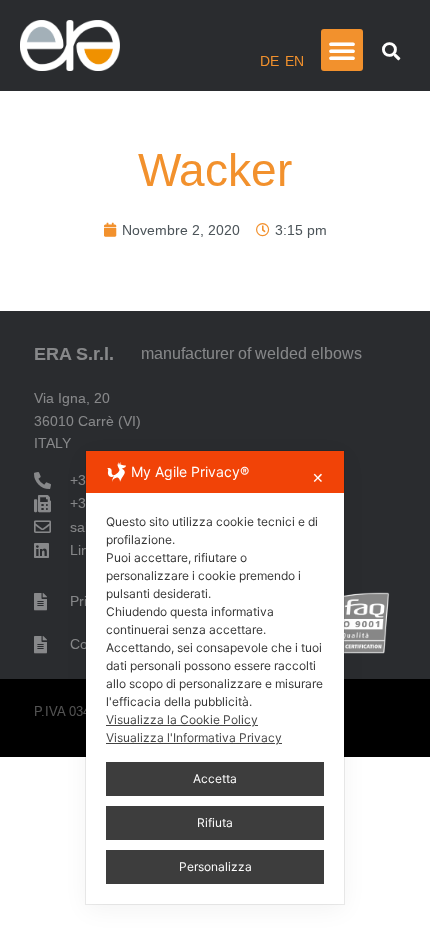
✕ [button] (318, 477)
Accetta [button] (215, 778)
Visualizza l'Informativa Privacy (194, 737)
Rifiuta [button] (215, 822)
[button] (342, 50)
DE (269, 61)
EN (294, 61)
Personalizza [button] (215, 866)
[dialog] (215, 677)
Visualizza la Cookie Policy (182, 719)
